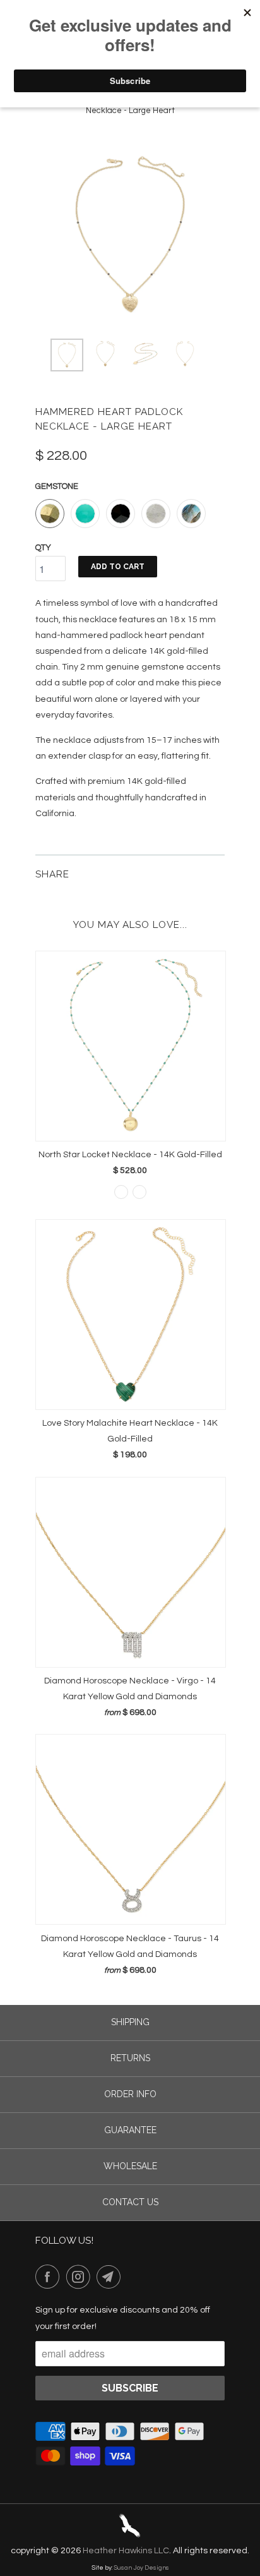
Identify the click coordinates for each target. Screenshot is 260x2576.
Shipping (130, 2022)
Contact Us (130, 2202)
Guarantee (130, 2130)
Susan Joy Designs (141, 2568)
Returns (130, 2058)
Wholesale (130, 2166)
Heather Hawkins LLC (126, 2551)
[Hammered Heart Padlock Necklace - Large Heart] (130, 234)
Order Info (130, 2094)
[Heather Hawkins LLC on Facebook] (50, 2277)
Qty (43, 548)
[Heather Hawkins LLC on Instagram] (81, 2277)
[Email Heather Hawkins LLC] (111, 2277)
